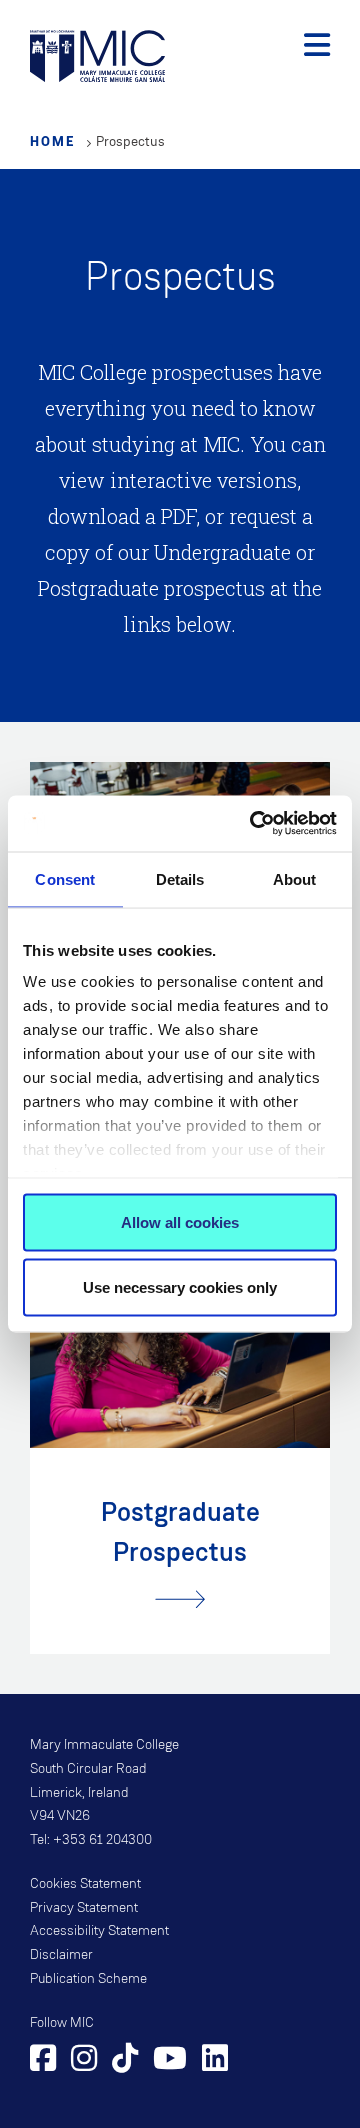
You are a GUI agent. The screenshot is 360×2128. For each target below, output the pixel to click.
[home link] (97, 54)
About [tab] (295, 878)
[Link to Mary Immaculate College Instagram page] (84, 2061)
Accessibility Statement (99, 1931)
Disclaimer (61, 1955)
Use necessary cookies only (180, 1287)
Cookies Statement (85, 1884)
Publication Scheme (88, 1979)
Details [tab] (180, 878)
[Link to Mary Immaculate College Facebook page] (43, 2061)
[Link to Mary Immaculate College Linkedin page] (215, 2061)
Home (53, 141)
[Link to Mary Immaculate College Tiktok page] (125, 2061)
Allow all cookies (180, 1221)
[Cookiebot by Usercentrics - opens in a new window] (254, 824)
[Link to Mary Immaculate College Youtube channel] (170, 2061)
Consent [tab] (65, 878)
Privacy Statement (84, 1908)
